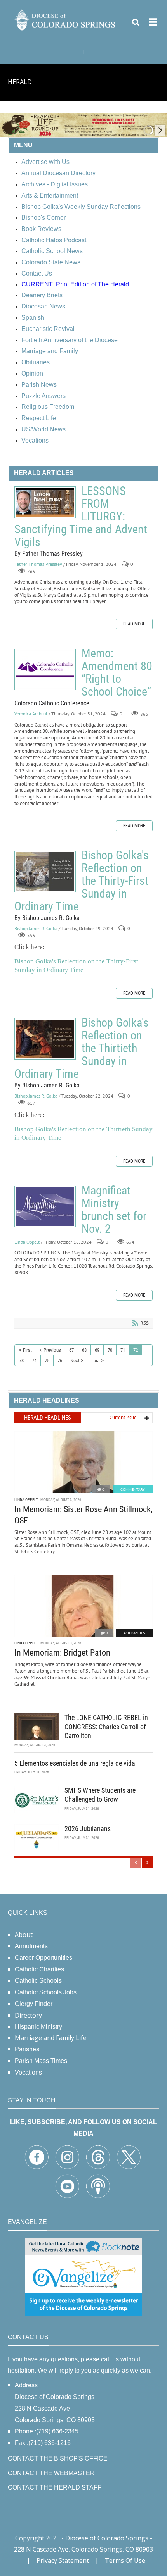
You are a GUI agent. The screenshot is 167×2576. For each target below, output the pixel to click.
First (27, 1350)
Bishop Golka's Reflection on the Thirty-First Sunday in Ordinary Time (45, 871)
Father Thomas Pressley (38, 564)
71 (123, 1350)
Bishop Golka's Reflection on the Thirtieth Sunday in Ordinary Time (45, 1039)
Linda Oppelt (27, 1242)
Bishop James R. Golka (36, 928)
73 (21, 1360)
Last (96, 1360)
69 (97, 1350)
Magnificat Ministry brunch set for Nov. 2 (45, 1207)
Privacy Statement (63, 2560)
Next (75, 1360)
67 (71, 1350)
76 (60, 1360)
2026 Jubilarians (88, 1829)
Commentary (133, 1490)
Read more (134, 624)
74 (34, 1360)
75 (47, 1360)
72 (136, 1350)
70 (110, 1350)
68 (84, 1350)
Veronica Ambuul (31, 714)
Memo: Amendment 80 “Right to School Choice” (45, 669)
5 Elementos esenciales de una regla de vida (75, 1763)
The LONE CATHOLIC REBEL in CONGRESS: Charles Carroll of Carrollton (106, 1727)
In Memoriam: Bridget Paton (62, 1653)
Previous (52, 1350)
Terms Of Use (125, 2560)
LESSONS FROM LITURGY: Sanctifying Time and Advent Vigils (45, 502)
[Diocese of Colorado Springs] (66, 19)
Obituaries (134, 1633)
